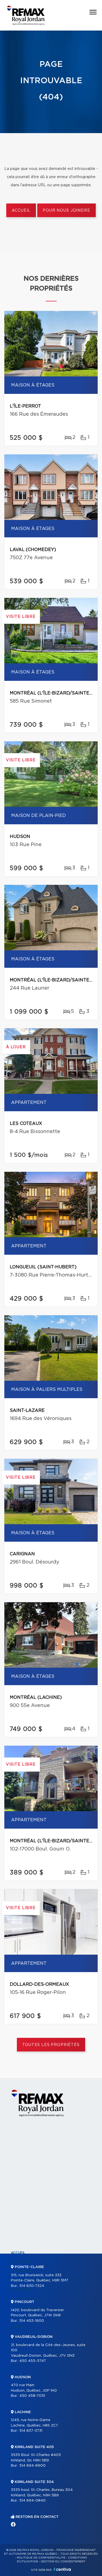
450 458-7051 (32, 2396)
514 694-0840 (33, 2501)
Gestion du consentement (63, 2562)
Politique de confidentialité (41, 2558)
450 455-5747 (33, 2361)
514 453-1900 (32, 2321)
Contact (19, 2364)
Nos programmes (27, 2299)
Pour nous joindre (66, 211)
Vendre (18, 2327)
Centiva (62, 2569)
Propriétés (21, 2262)
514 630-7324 (32, 2286)
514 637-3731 (31, 2431)
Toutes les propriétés (51, 2045)
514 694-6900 (33, 2466)
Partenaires (23, 2290)
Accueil (21, 211)
